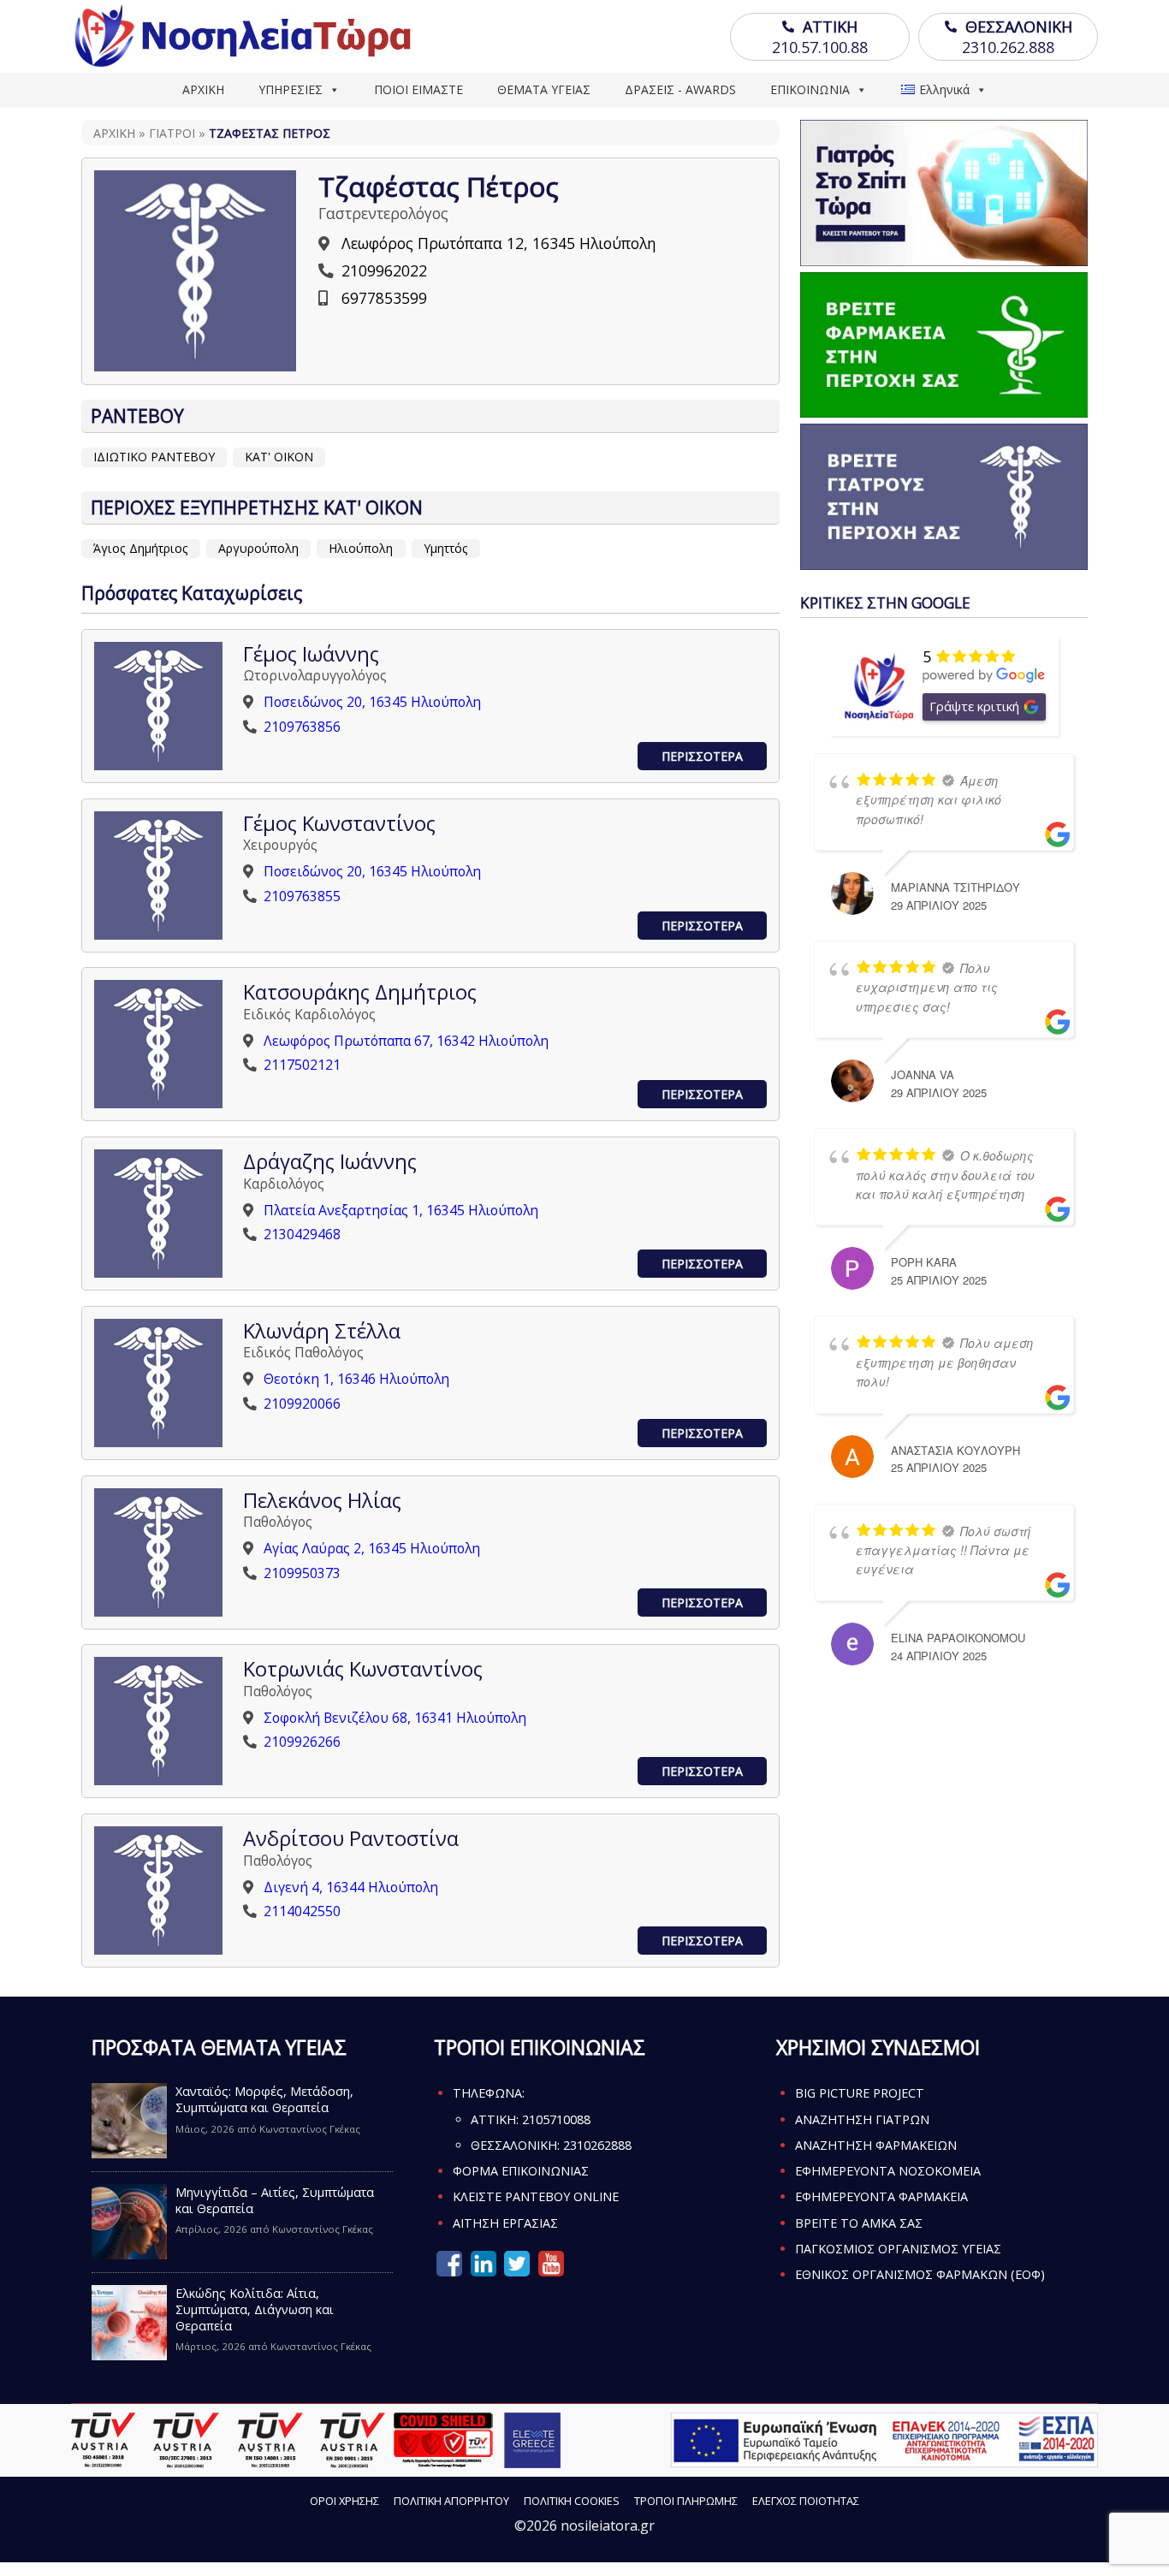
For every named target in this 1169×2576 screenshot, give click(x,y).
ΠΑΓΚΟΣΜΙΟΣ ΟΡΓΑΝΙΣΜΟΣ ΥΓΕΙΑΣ (898, 2249)
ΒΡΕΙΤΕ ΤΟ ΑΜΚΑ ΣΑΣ (859, 2223)
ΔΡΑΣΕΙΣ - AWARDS (680, 89)
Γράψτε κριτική (974, 706)
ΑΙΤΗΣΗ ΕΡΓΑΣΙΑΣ (505, 2223)
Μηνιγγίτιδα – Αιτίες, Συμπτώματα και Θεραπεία (275, 2200)
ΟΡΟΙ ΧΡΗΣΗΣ (344, 2501)
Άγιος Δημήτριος (141, 548)
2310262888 (597, 2145)
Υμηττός (446, 548)
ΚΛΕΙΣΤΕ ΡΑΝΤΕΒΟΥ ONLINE (536, 2196)
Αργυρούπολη (258, 548)
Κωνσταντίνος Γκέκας (310, 2129)
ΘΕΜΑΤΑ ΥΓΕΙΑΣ (544, 89)
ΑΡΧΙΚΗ (203, 89)
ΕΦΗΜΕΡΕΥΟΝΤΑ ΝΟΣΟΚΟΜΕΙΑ (888, 2171)
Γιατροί (172, 133)
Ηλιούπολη (361, 548)
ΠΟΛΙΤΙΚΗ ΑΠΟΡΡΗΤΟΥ (451, 2501)
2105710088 (556, 2119)
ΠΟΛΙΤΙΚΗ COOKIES (572, 2501)
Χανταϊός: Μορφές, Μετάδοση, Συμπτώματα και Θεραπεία (264, 2099)
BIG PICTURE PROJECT (860, 2093)
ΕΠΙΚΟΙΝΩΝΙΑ (810, 89)
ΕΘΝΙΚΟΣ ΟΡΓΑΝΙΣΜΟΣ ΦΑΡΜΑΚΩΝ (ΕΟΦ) (920, 2274)
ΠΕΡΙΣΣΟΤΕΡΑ (702, 756)
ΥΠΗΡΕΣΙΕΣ (291, 89)
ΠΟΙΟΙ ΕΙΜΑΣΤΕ (418, 89)
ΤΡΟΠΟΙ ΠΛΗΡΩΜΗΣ (686, 2501)
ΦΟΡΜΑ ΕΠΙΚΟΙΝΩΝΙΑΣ (521, 2171)
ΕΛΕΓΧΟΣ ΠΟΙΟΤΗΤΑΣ (806, 2501)
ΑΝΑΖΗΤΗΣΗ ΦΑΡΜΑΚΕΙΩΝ (876, 2145)
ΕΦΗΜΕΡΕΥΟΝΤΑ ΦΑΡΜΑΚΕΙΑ (881, 2196)
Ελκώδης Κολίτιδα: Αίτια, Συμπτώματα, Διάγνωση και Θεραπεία (255, 2309)
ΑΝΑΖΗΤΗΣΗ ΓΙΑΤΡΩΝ (862, 2119)
